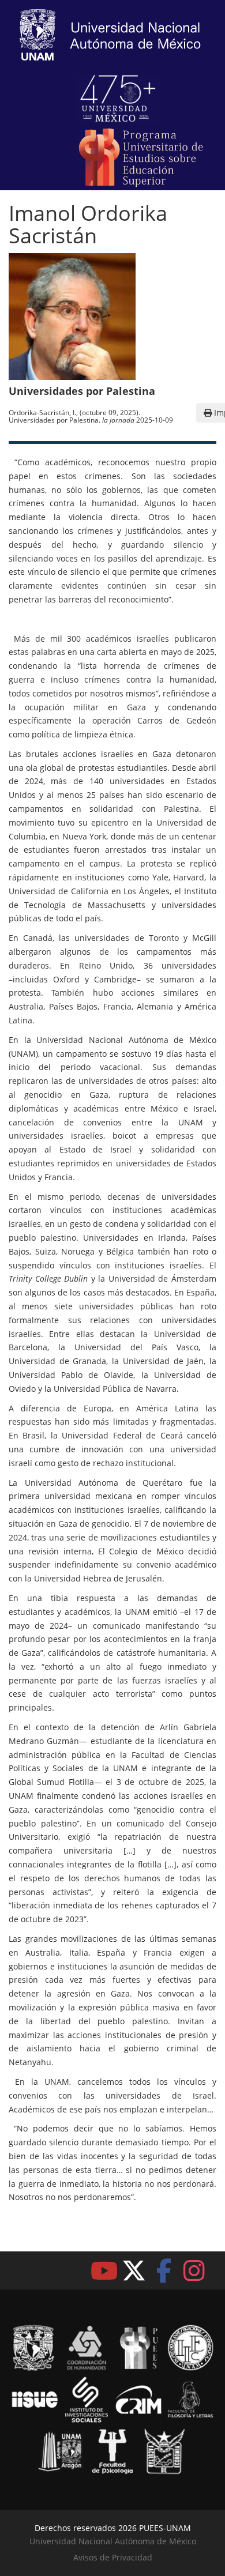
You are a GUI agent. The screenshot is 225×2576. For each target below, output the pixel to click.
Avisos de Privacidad (113, 2557)
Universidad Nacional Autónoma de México (113, 2541)
